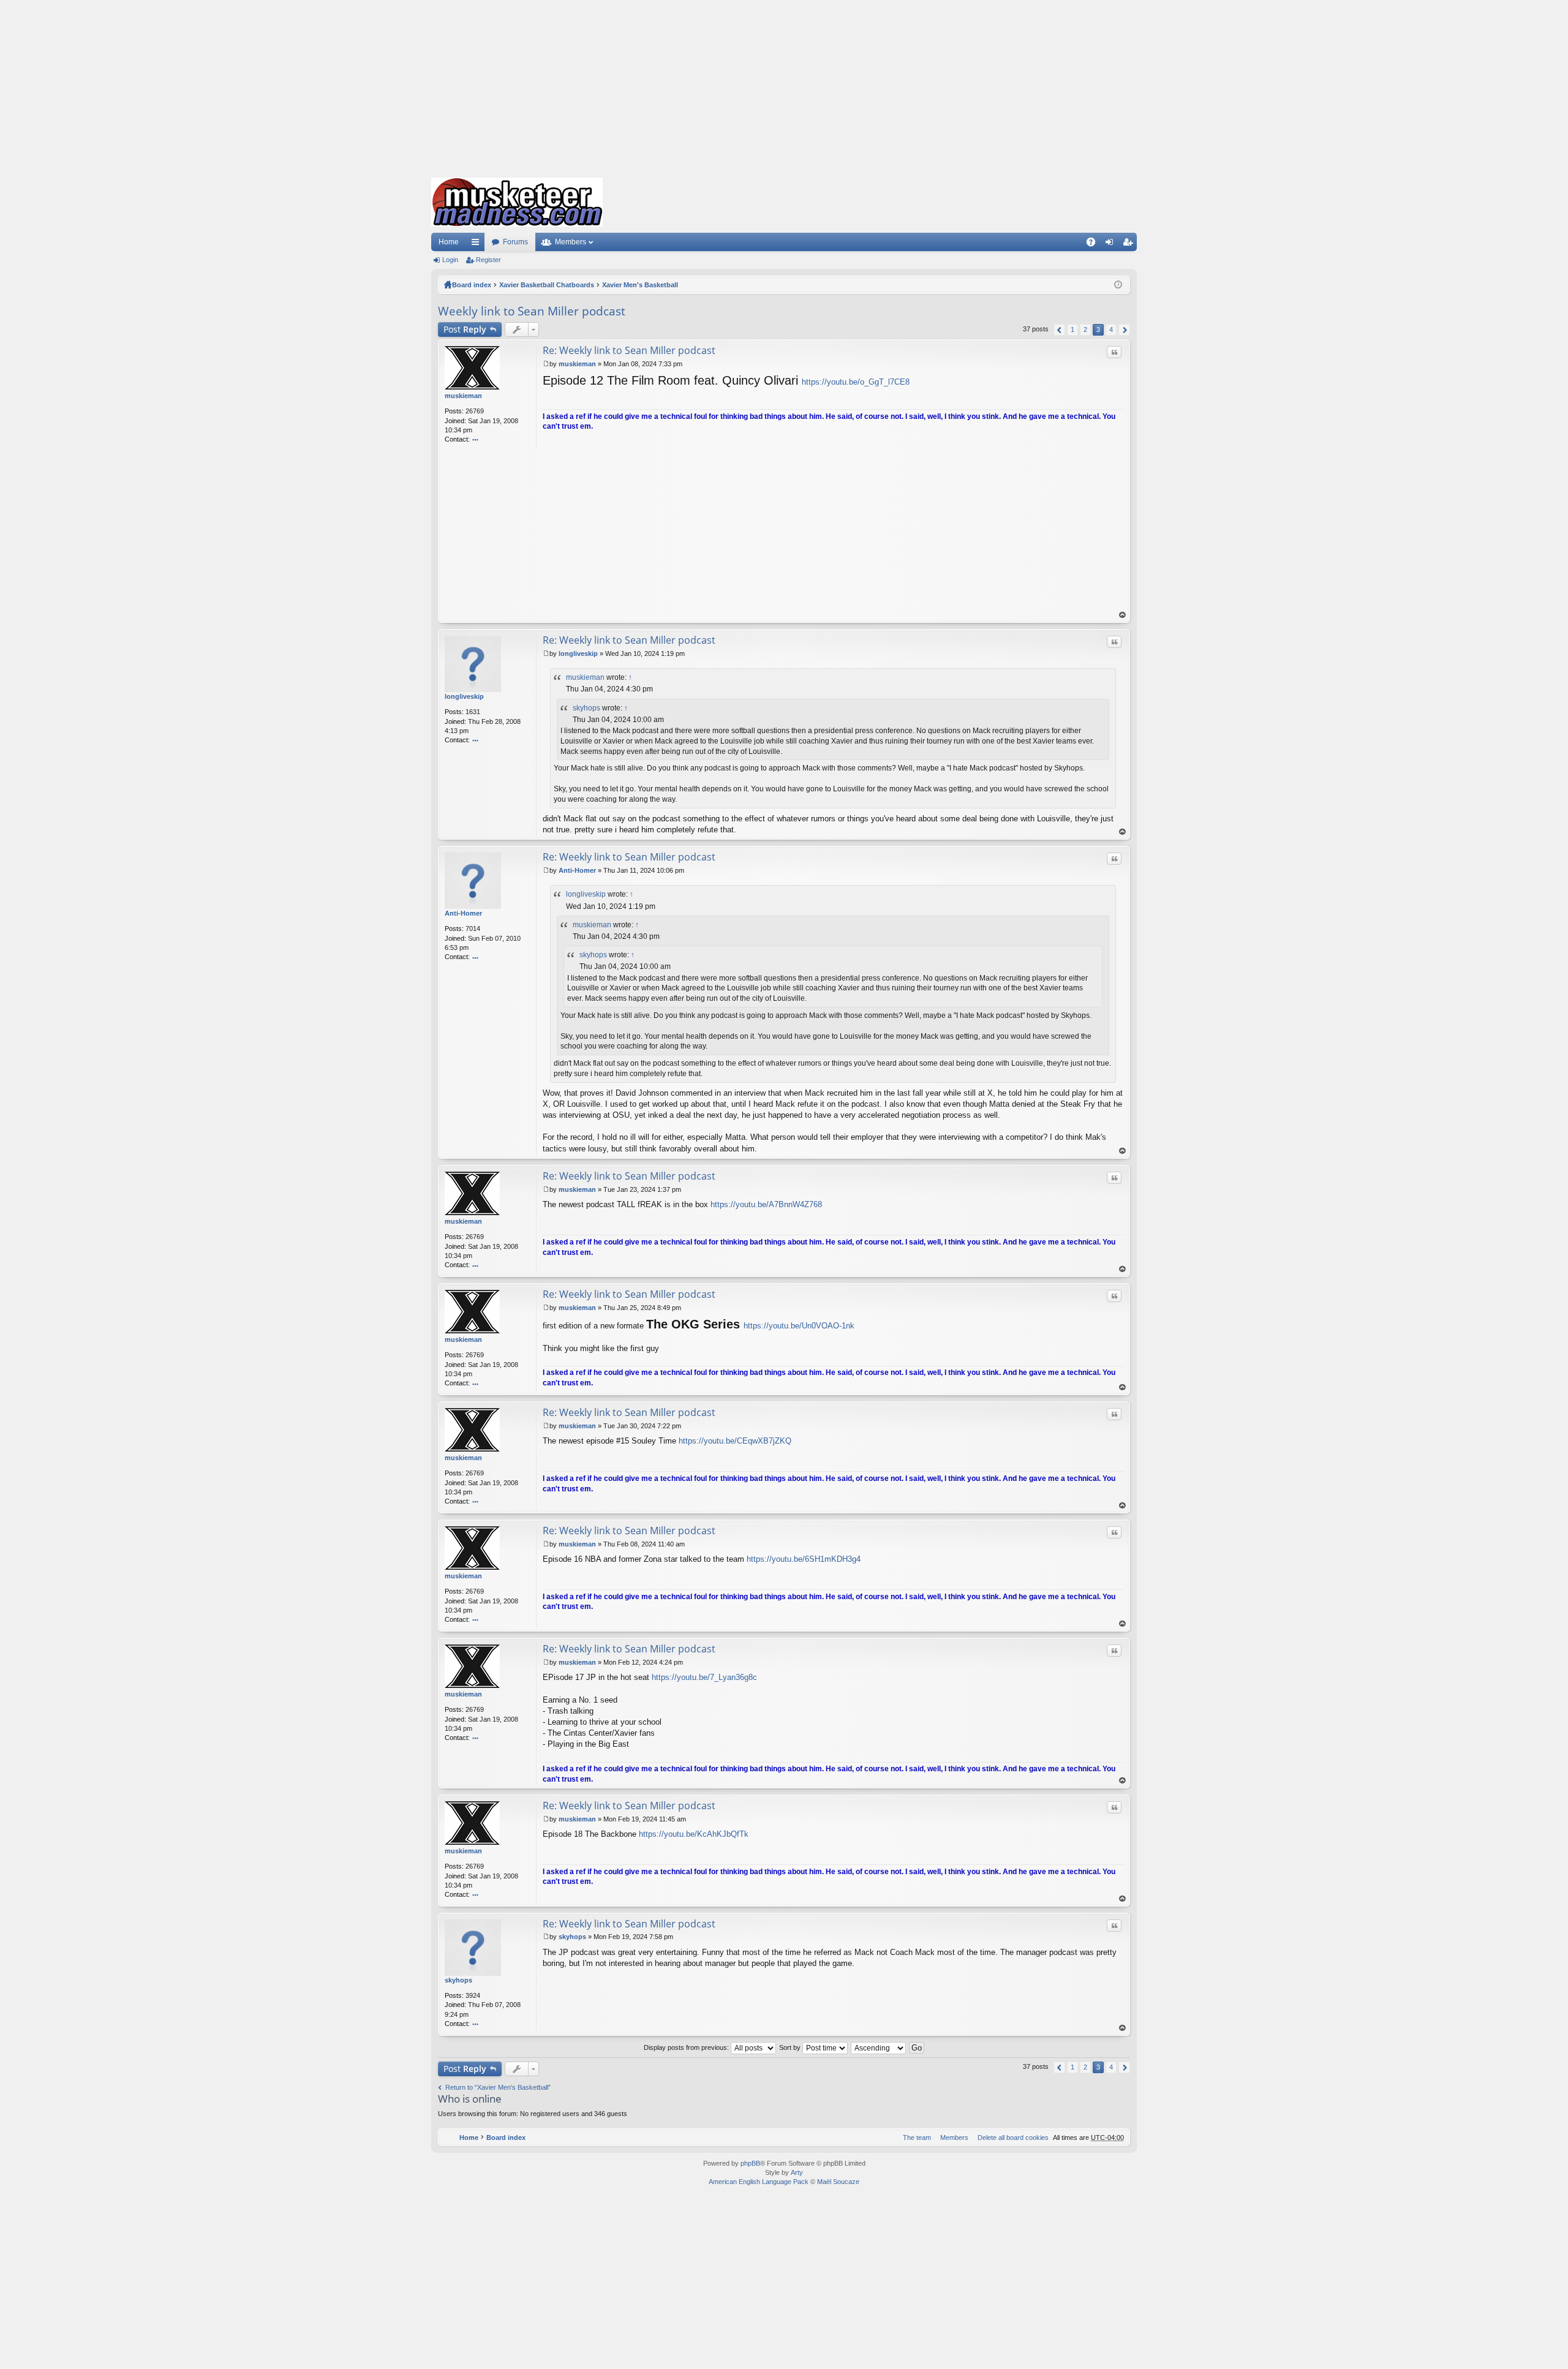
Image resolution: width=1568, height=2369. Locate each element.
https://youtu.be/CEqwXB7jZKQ (735, 1441)
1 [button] (1072, 330)
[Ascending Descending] (879, 2047)
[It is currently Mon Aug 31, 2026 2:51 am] (1118, 285)
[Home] (517, 202)
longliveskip (464, 696)
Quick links (478, 244)
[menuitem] (1011, 2137)
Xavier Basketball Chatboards (547, 285)
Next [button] (1124, 330)
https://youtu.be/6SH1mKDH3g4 (804, 1559)
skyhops (586, 708)
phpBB (750, 2163)
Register (488, 260)
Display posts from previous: (687, 2047)
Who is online (470, 2099)
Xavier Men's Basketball (640, 285)
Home (449, 242)
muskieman (463, 396)
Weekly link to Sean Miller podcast (532, 311)
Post (465, 329)
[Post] (546, 364)
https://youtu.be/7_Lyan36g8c (704, 1677)
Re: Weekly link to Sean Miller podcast (629, 350)
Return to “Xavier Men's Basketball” (498, 2087)
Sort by (791, 2047)
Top (1123, 615)
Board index (472, 285)
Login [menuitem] (1112, 244)
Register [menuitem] (1130, 244)
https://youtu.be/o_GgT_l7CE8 (856, 382)
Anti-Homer (463, 913)
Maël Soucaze (838, 2182)
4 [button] (1111, 330)
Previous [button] (1059, 330)
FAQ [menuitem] (1095, 244)
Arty (797, 2172)
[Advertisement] (784, 86)
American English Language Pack (759, 2182)
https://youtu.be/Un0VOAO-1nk (799, 1326)
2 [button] (1085, 330)
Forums (515, 242)
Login (450, 260)
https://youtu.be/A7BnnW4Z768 (766, 1204)
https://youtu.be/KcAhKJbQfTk (694, 1834)
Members (571, 242)
